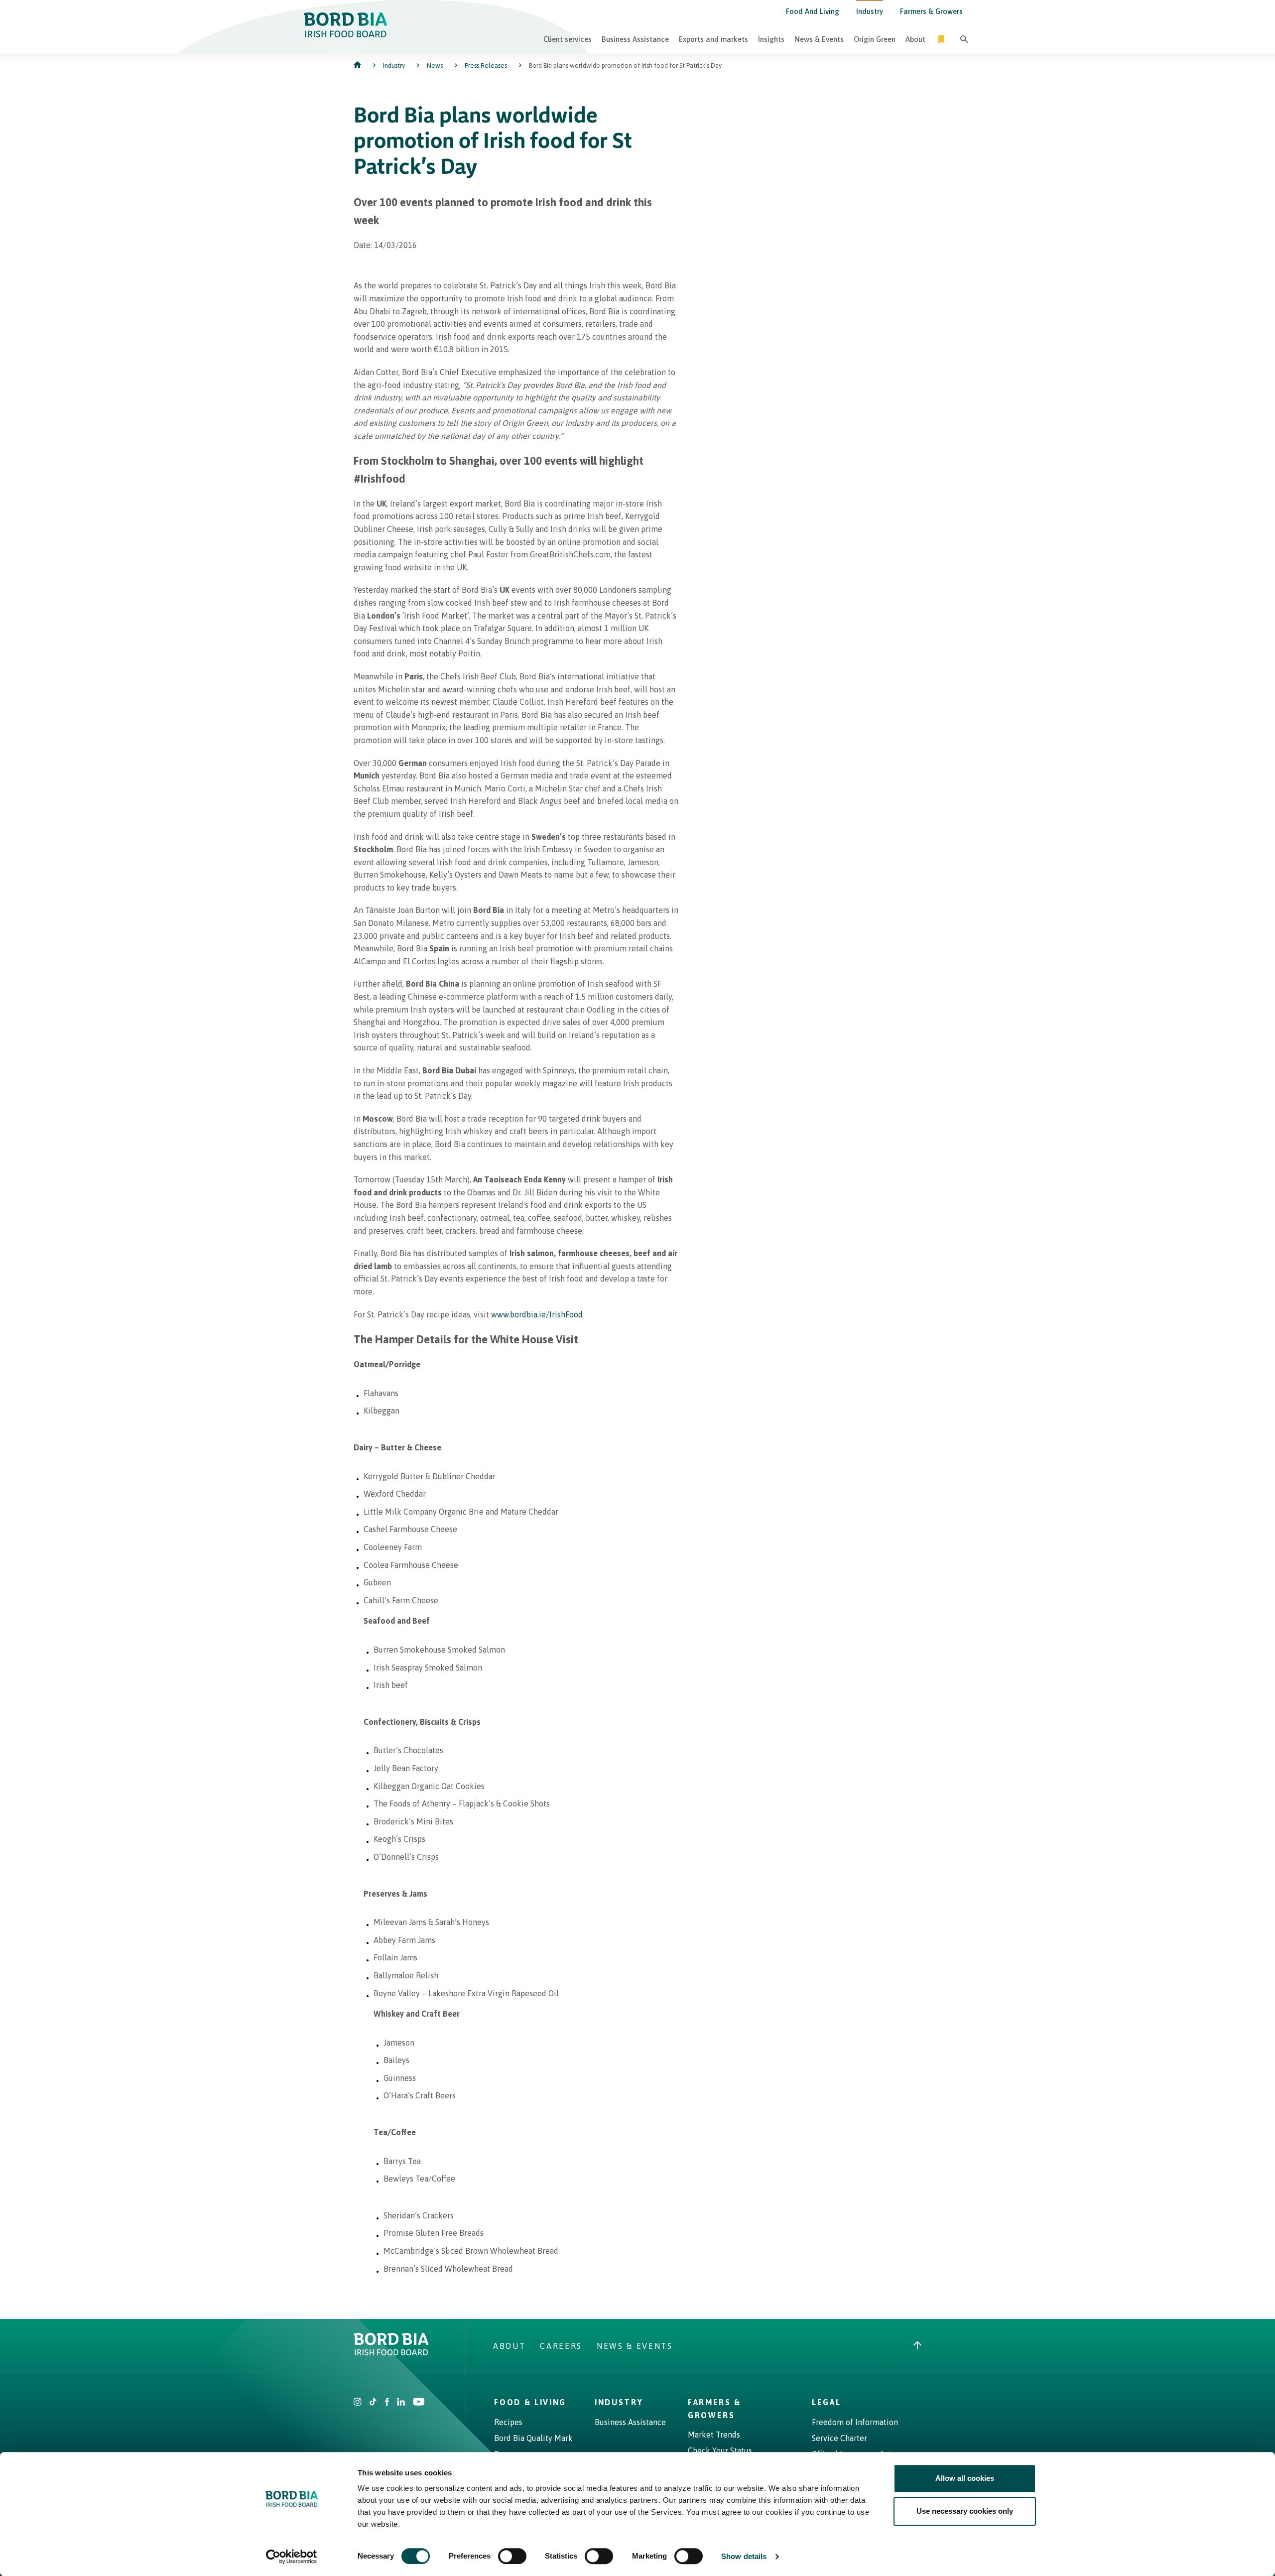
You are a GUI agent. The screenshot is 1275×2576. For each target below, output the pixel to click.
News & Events (819, 39)
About (915, 39)
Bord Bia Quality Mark (533, 2438)
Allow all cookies (965, 2478)
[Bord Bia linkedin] (401, 2403)
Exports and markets (713, 39)
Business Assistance (635, 39)
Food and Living (813, 11)
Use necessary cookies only (965, 2511)
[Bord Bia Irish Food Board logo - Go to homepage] (391, 2352)
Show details (744, 2556)
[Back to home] (358, 65)
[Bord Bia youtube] (419, 2403)
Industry (870, 11)
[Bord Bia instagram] (358, 2403)
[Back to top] (917, 2346)
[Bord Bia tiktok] (373, 2403)
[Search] (964, 39)
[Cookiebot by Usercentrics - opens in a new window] (292, 2557)
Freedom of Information (855, 2422)
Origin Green (875, 39)
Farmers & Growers (931, 11)
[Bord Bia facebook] (387, 2403)
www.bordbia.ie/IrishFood (537, 1314)
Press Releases (486, 65)
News (435, 65)
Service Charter (839, 2438)
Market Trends (714, 2435)
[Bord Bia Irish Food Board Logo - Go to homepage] (346, 34)
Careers (561, 2346)
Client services (568, 39)
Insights (771, 39)
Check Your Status (720, 2450)
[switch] (512, 2556)
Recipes (508, 2422)
